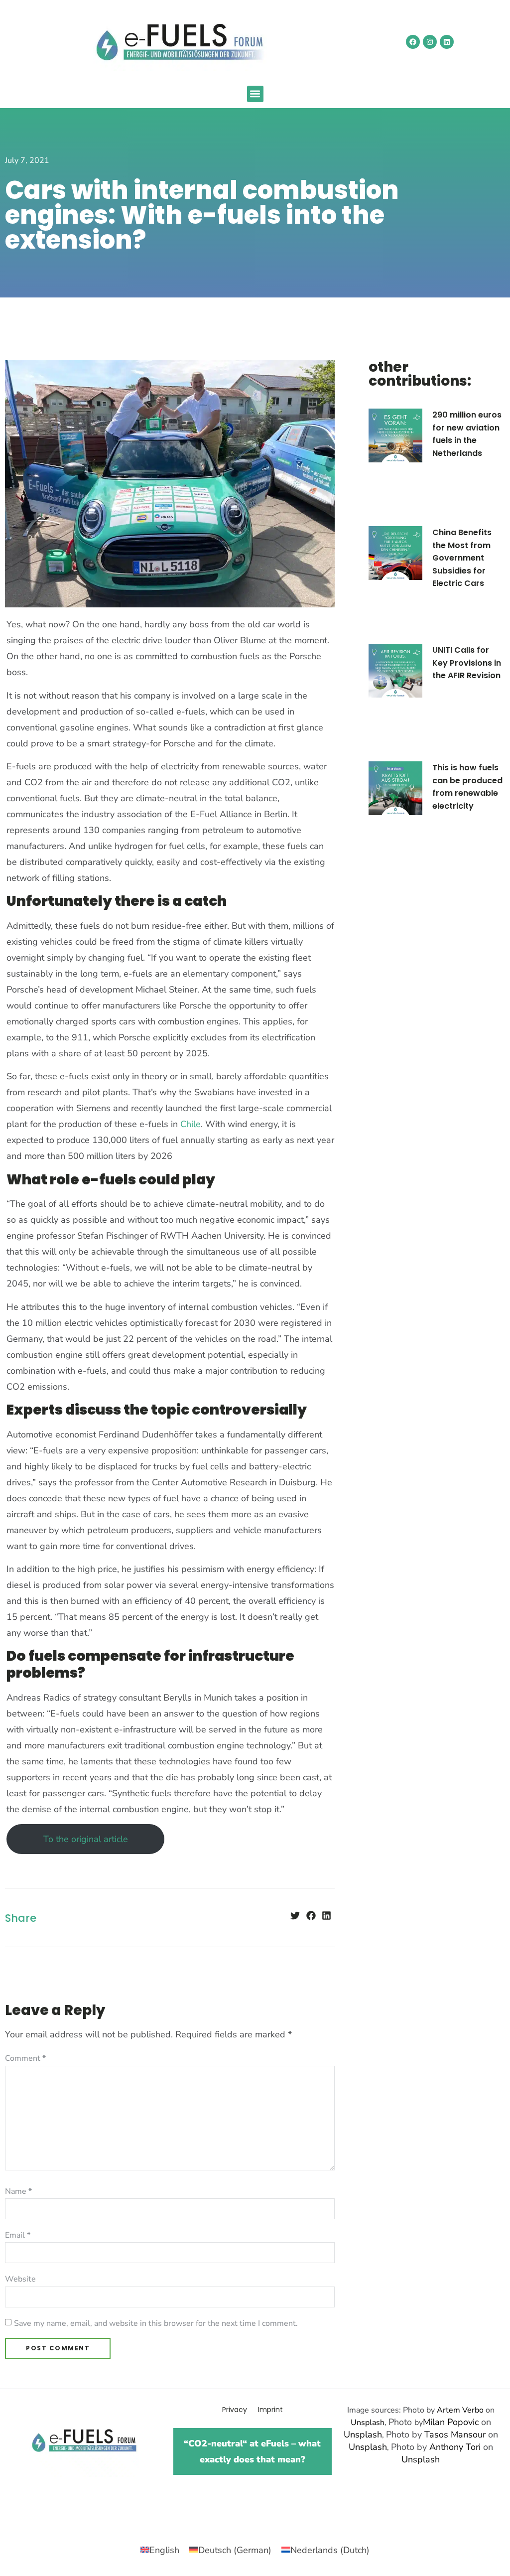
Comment (25, 2058)
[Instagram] (430, 42)
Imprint (270, 2410)
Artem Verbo (460, 2410)
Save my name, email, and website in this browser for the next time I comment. (156, 2323)
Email (18, 2235)
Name (18, 2191)
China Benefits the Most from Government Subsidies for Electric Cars (462, 558)
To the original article (86, 1839)
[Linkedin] (447, 42)
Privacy (235, 2410)
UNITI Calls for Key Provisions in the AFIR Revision (467, 663)
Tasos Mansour (455, 2434)
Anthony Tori (455, 2447)
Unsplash (368, 2423)
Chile (191, 1124)
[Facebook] (413, 42)
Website (20, 2279)
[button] (255, 94)
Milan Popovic (451, 2422)
